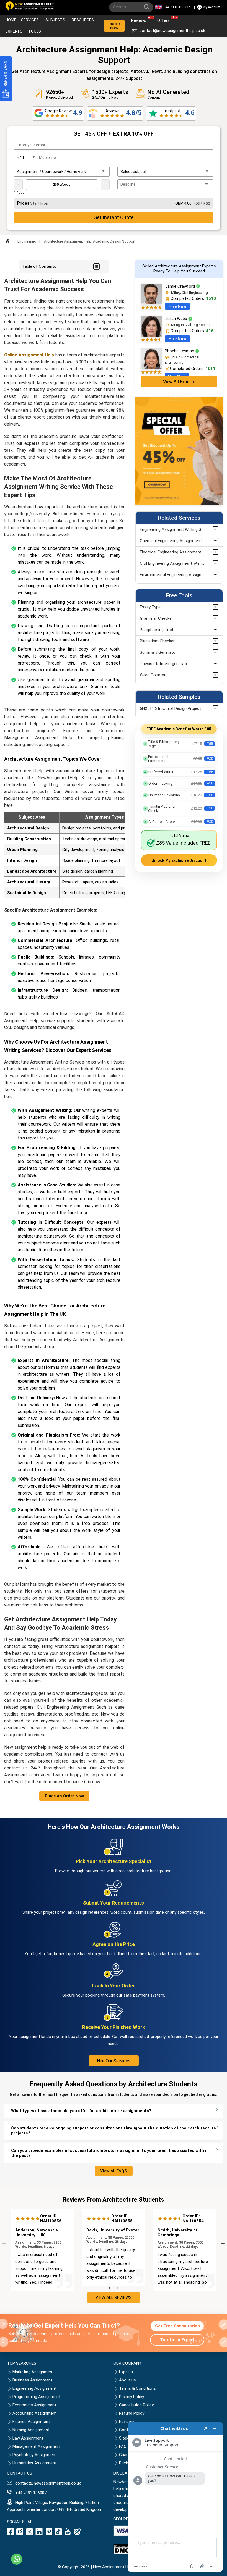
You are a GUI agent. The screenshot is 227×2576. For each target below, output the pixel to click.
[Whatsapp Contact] (17, 2559)
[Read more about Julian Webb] (151, 335)
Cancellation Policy (136, 2405)
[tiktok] (58, 2534)
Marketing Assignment (33, 2372)
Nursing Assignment (31, 2430)
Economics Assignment (34, 2405)
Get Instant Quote (114, 217)
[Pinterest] (49, 2534)
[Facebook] (11, 2534)
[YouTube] (68, 2534)
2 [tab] (118, 2288)
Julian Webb (177, 319)
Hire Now (177, 306)
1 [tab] (109, 2288)
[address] (77, 2534)
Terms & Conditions (137, 2388)
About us (127, 2380)
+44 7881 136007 (177, 7)
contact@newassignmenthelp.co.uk (172, 31)
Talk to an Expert (177, 2340)
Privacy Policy (131, 2397)
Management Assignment (36, 2446)
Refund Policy (132, 2413)
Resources (83, 20)
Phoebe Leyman (180, 351)
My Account (211, 7)
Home (11, 20)
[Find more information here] (175, 2497)
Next (223, 2242)
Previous (4, 2242)
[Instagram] (20, 2534)
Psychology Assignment (35, 2455)
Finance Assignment (31, 2422)
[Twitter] (29, 2534)
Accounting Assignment (35, 2413)
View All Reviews (114, 2297)
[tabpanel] (42, 2250)
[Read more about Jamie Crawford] (151, 303)
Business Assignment (32, 2380)
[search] (148, 8)
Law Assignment (28, 2438)
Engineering (27, 241)
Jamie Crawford (181, 286)
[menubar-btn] (96, 266)
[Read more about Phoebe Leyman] (151, 368)
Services (30, 20)
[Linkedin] (39, 2534)
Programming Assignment (36, 2397)
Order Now (114, 26)
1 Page (19, 193)
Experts (14, 31)
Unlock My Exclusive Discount (179, 860)
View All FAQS (114, 2171)
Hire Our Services (114, 2061)
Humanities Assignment (34, 2463)
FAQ (123, 2446)
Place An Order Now (64, 1796)
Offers (165, 19)
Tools (35, 31)
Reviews (140, 19)
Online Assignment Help (29, 355)
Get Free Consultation (177, 2326)
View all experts (179, 382)
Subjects (55, 20)
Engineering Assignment (34, 2388)
